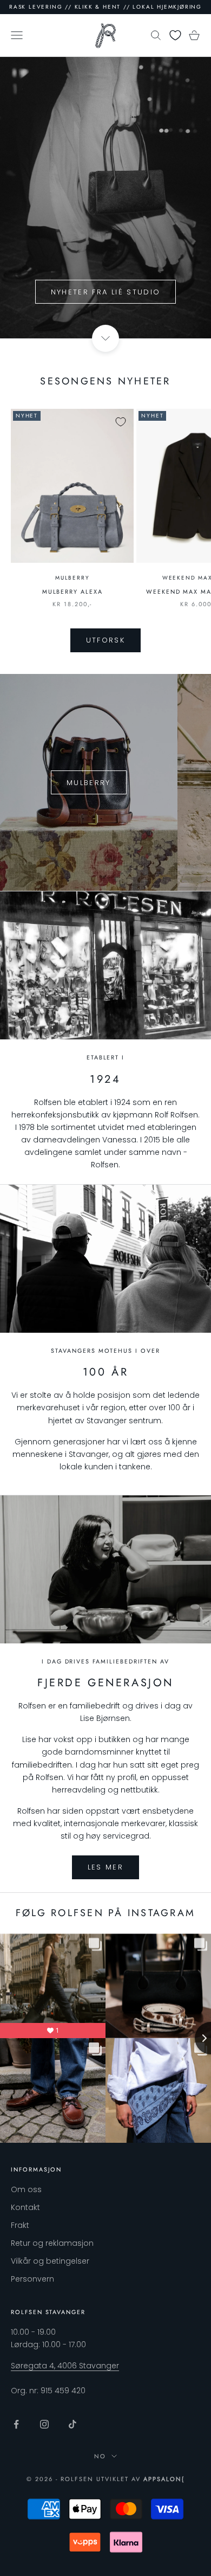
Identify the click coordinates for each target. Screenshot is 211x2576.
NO (100, 2456)
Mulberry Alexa (72, 592)
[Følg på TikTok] (72, 2424)
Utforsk (105, 640)
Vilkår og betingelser (50, 2261)
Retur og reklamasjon (52, 2243)
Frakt (20, 2225)
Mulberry (72, 578)
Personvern (32, 2279)
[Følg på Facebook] (16, 2424)
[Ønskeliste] (175, 35)
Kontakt (25, 2207)
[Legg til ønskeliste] (121, 422)
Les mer (105, 1867)
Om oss (26, 2189)
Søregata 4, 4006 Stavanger (65, 2366)
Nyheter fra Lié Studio (105, 292)
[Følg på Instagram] (44, 2424)
